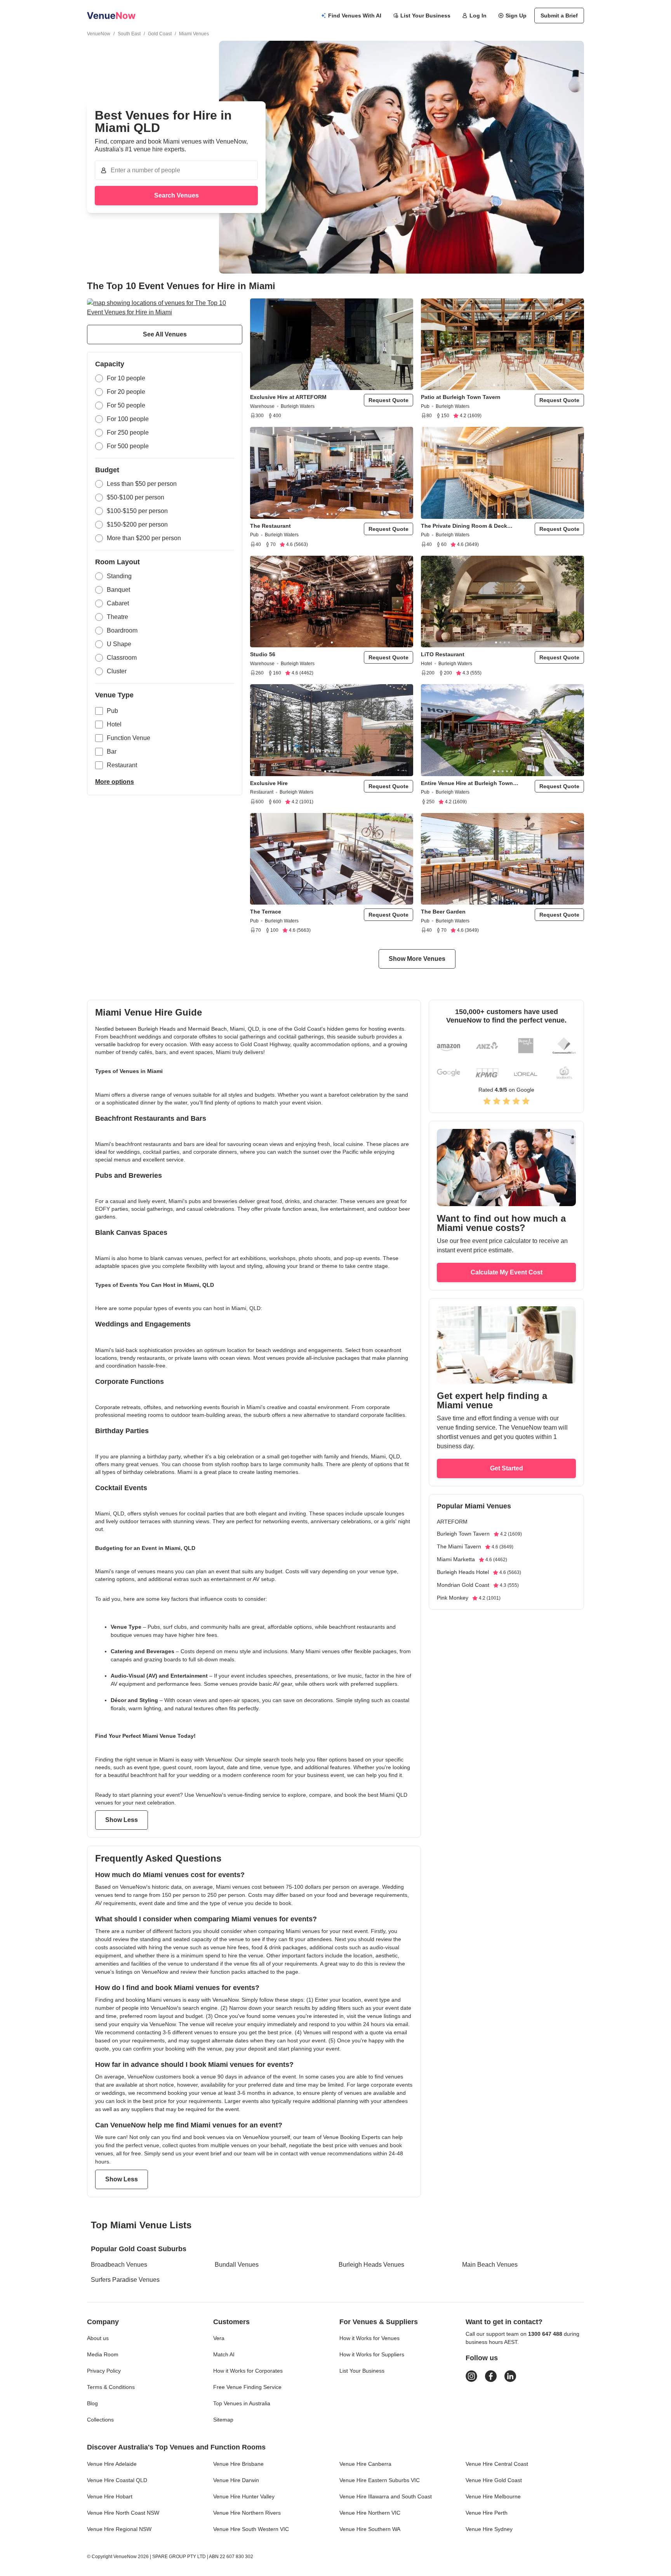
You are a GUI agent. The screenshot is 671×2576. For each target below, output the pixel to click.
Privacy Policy (104, 2371)
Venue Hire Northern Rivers (247, 2513)
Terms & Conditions (111, 2387)
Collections (100, 2420)
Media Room (103, 2354)
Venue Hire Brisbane (238, 2464)
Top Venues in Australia (242, 2403)
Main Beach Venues (490, 2265)
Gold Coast (160, 34)
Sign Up (516, 16)
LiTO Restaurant (443, 654)
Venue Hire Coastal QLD (117, 2480)
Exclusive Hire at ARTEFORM (288, 397)
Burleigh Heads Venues (371, 2265)
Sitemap (223, 2420)
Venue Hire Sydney (489, 2529)
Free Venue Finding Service (247, 2387)
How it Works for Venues (369, 2338)
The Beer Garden (443, 912)
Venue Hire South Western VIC (251, 2529)
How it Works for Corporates (248, 2371)
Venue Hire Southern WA (370, 2529)
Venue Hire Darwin (236, 2480)
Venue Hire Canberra (365, 2464)
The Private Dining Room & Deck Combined (464, 526)
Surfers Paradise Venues (125, 2280)
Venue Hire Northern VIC (370, 2513)
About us (98, 2338)
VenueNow (99, 34)
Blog (92, 2403)
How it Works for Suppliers (372, 2354)
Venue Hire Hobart (110, 2496)
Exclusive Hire (269, 783)
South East (129, 34)
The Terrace (266, 912)
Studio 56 (263, 654)
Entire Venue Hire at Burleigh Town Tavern (467, 783)
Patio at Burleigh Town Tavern (461, 397)
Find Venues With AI (355, 16)
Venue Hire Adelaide (112, 2464)
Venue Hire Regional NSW (119, 2529)
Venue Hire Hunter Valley (244, 2496)
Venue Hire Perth (487, 2513)
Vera (219, 2338)
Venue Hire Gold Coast (494, 2480)
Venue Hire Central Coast (497, 2464)
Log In (478, 16)
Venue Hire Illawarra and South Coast (386, 2496)
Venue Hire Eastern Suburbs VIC (380, 2480)
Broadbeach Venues (119, 2265)
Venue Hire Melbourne (493, 2496)
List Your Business (425, 16)
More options (115, 782)
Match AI (224, 2354)
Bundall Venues (237, 2265)
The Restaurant (270, 526)
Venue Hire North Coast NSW (123, 2513)
